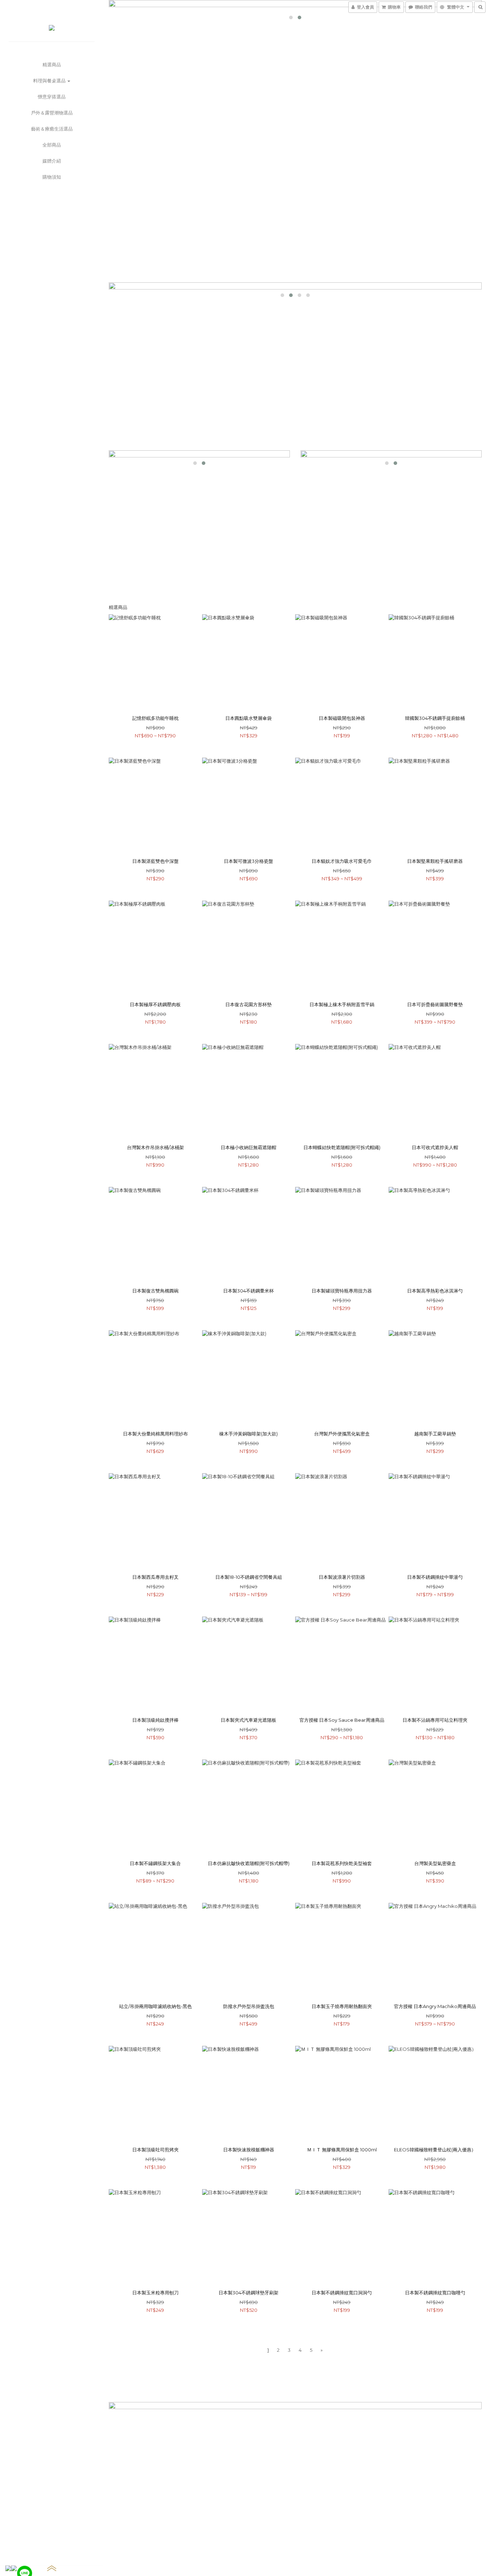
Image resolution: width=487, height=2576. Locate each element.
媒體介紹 (52, 161)
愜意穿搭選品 (52, 97)
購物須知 (52, 177)
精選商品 (52, 65)
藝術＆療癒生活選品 (52, 129)
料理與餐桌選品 (50, 81)
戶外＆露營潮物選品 (52, 113)
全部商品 (52, 145)
